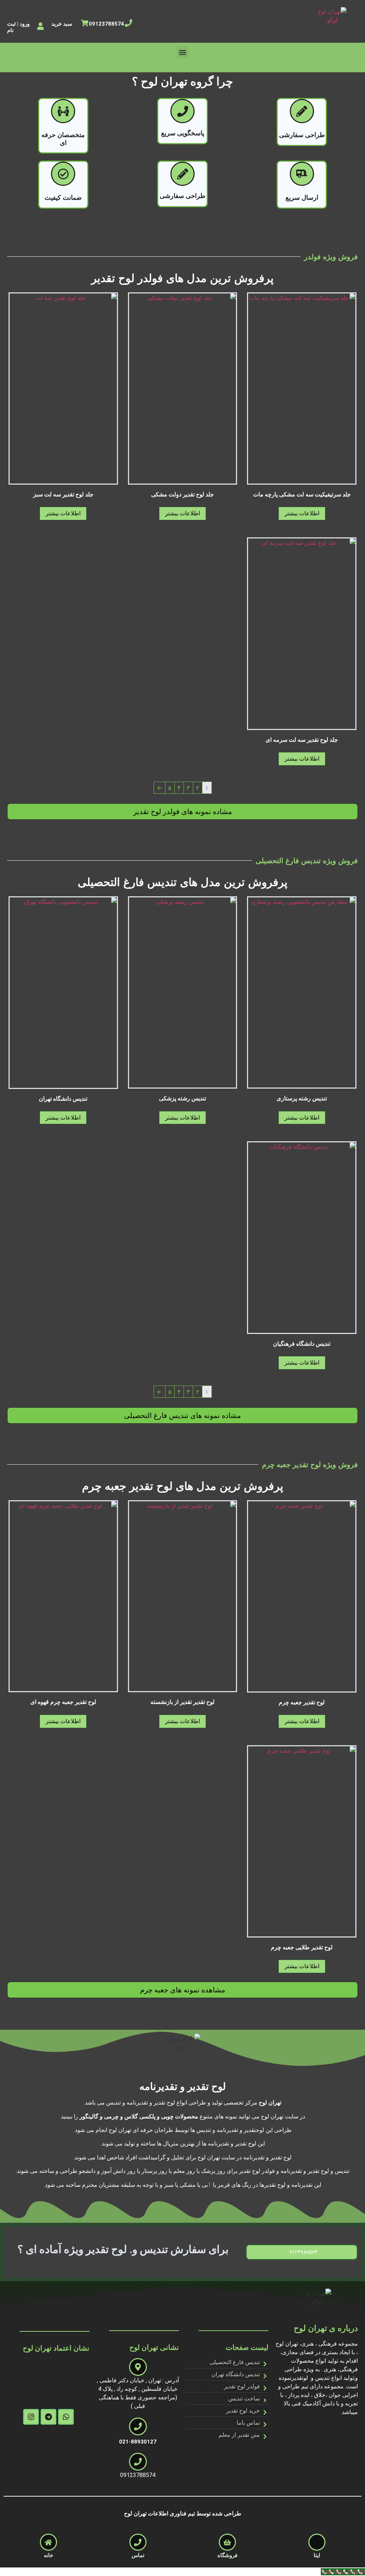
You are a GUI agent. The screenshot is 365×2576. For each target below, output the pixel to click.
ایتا (317, 2555)
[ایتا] (317, 2542)
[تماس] (138, 2542)
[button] (183, 52)
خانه (48, 2555)
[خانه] (48, 2542)
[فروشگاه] (227, 2542)
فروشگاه (227, 2555)
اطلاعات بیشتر (302, 513)
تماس (138, 2555)
